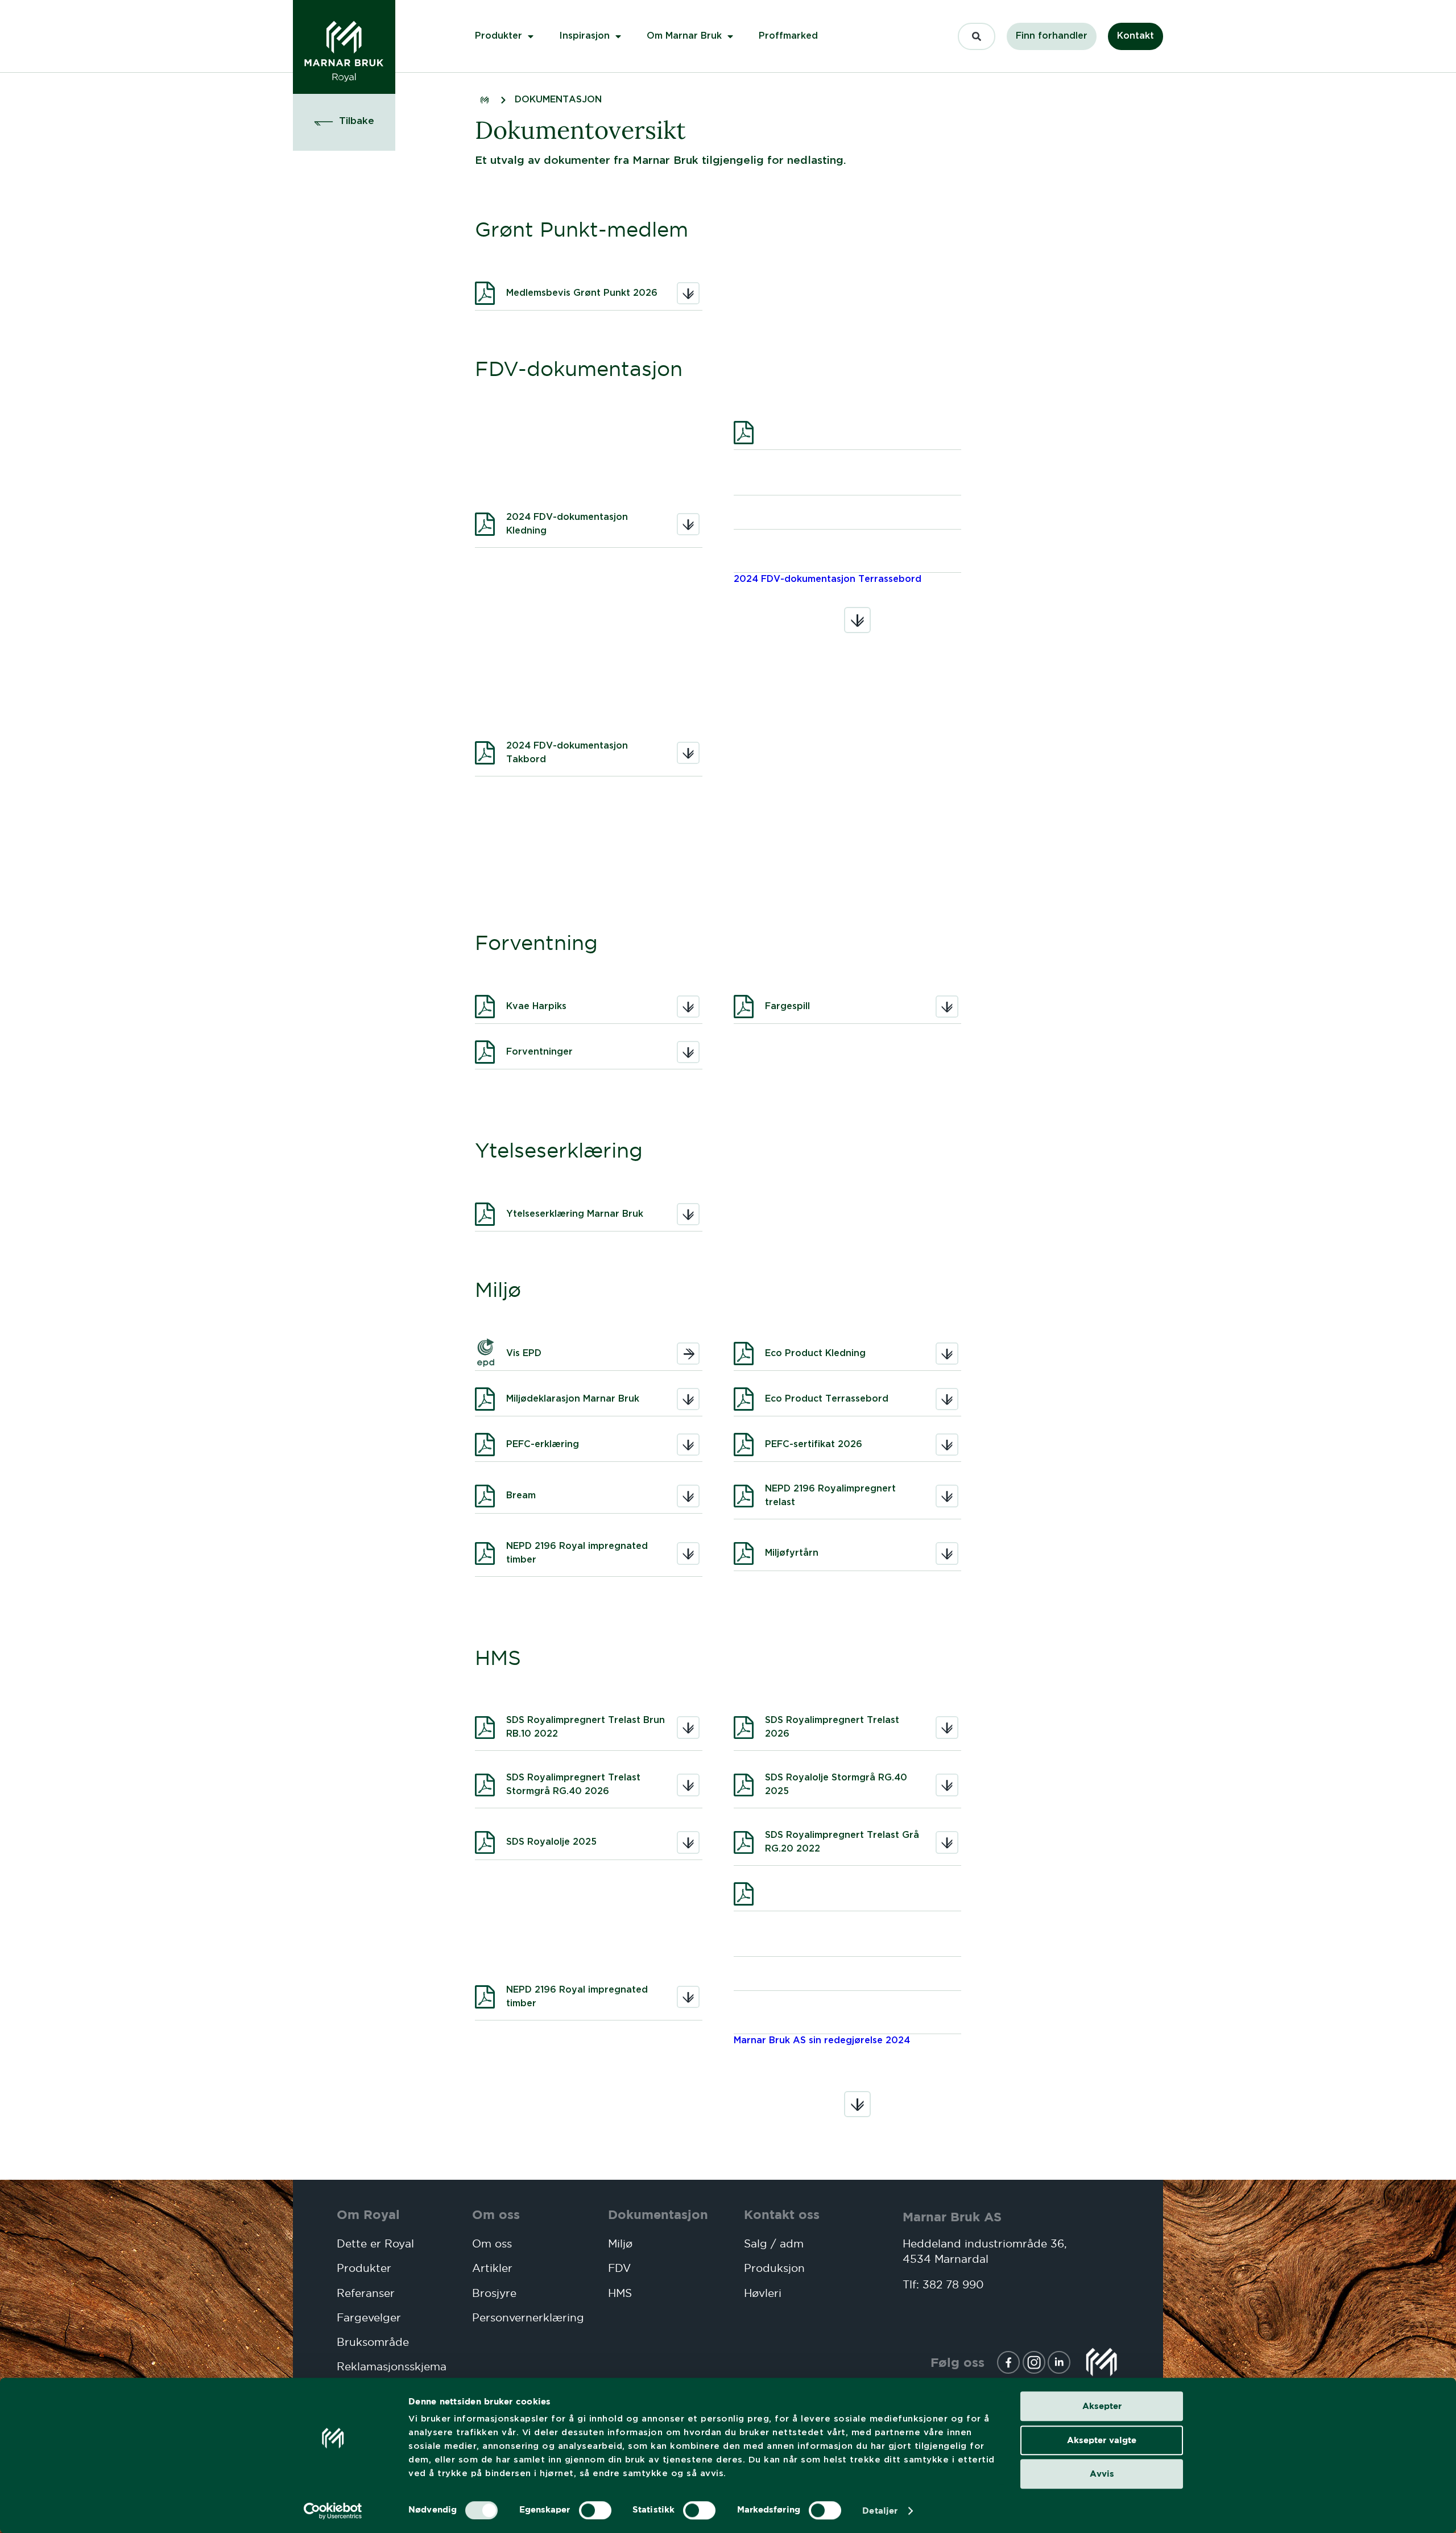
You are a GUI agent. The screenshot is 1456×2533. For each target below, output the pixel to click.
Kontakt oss (782, 2214)
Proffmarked (788, 36)
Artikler (492, 2268)
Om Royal (368, 2214)
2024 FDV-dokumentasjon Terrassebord (828, 579)
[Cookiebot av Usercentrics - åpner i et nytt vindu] (333, 2511)
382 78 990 (953, 2285)
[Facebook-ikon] (1008, 2362)
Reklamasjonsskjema (388, 2367)
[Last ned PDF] (847, 433)
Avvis (1102, 2474)
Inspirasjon (584, 36)
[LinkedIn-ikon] (1059, 2362)
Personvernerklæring (523, 2318)
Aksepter (1102, 2406)
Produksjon (774, 2268)
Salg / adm (774, 2244)
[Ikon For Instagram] (1034, 2362)
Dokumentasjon (658, 2214)
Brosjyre (494, 2293)
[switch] (595, 2510)
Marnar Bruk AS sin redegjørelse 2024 (822, 2041)
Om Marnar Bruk (684, 36)
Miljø (620, 2244)
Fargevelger (369, 2318)
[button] (344, 122)
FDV (619, 2268)
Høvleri (763, 2293)
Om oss (496, 2214)
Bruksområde (373, 2342)
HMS (620, 2293)
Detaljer (880, 2511)
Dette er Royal (375, 2244)
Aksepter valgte (1102, 2440)
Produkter (499, 36)
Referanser (366, 2293)
